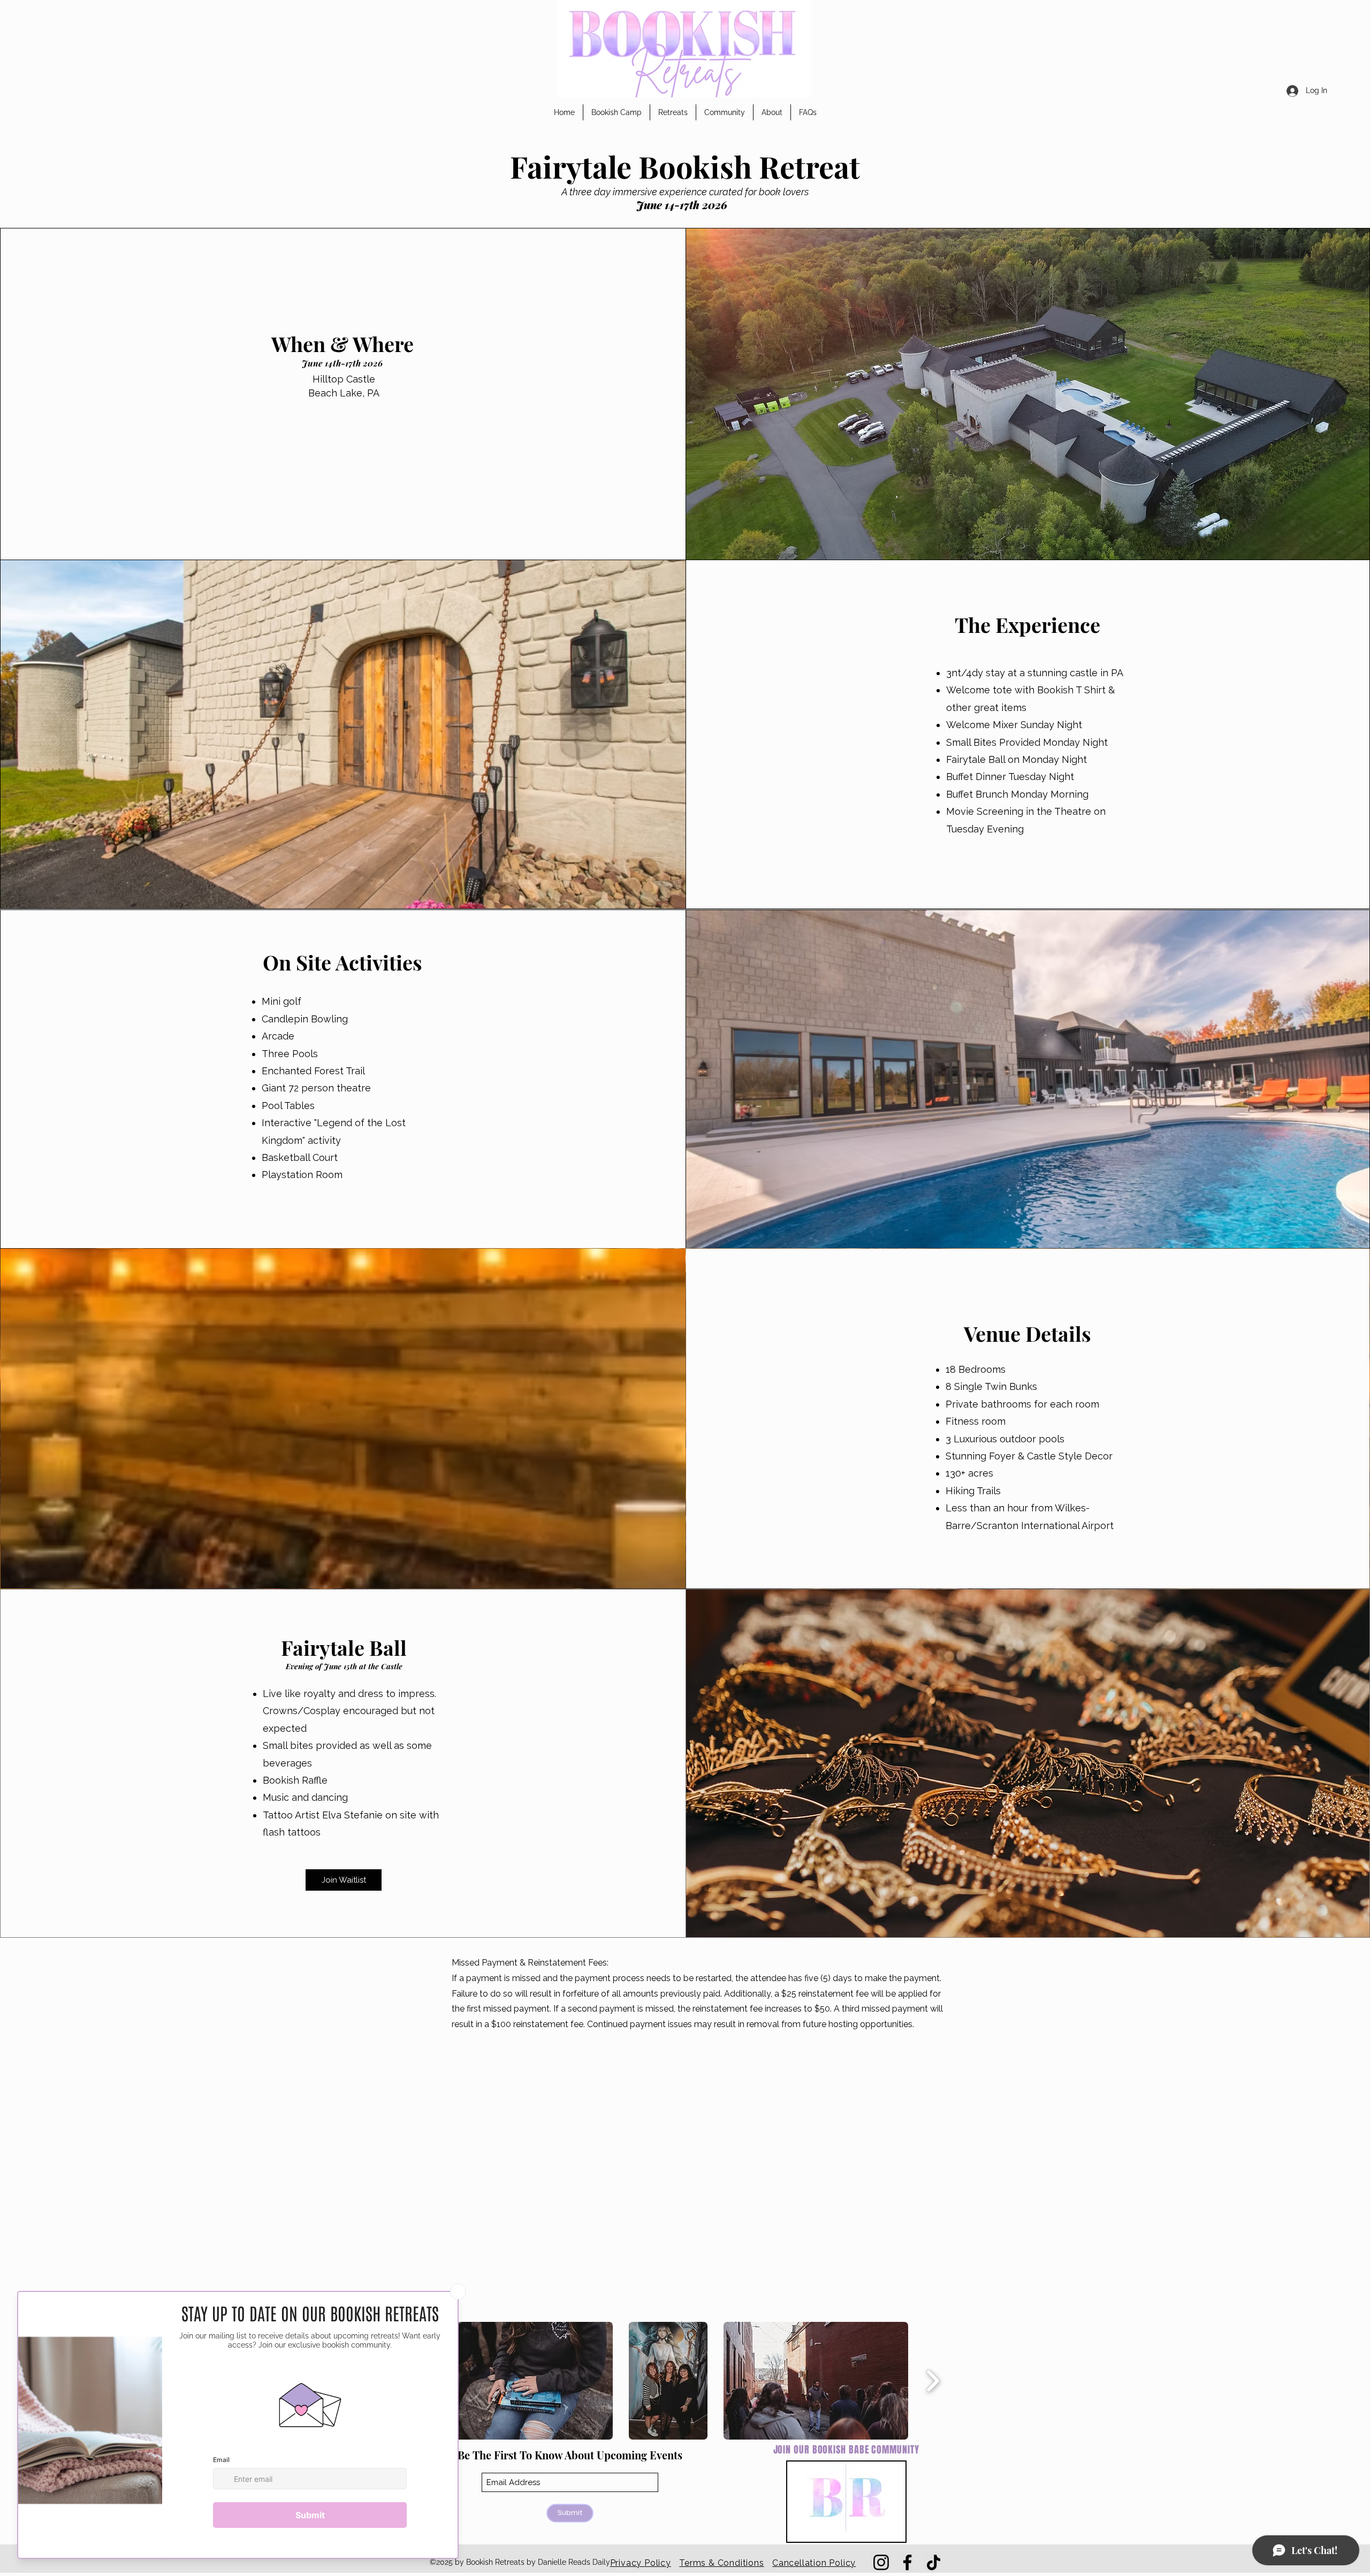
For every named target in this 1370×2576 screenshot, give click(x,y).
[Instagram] (881, 2562)
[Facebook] (907, 2562)
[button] (616, 112)
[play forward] (933, 2381)
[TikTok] (934, 2562)
